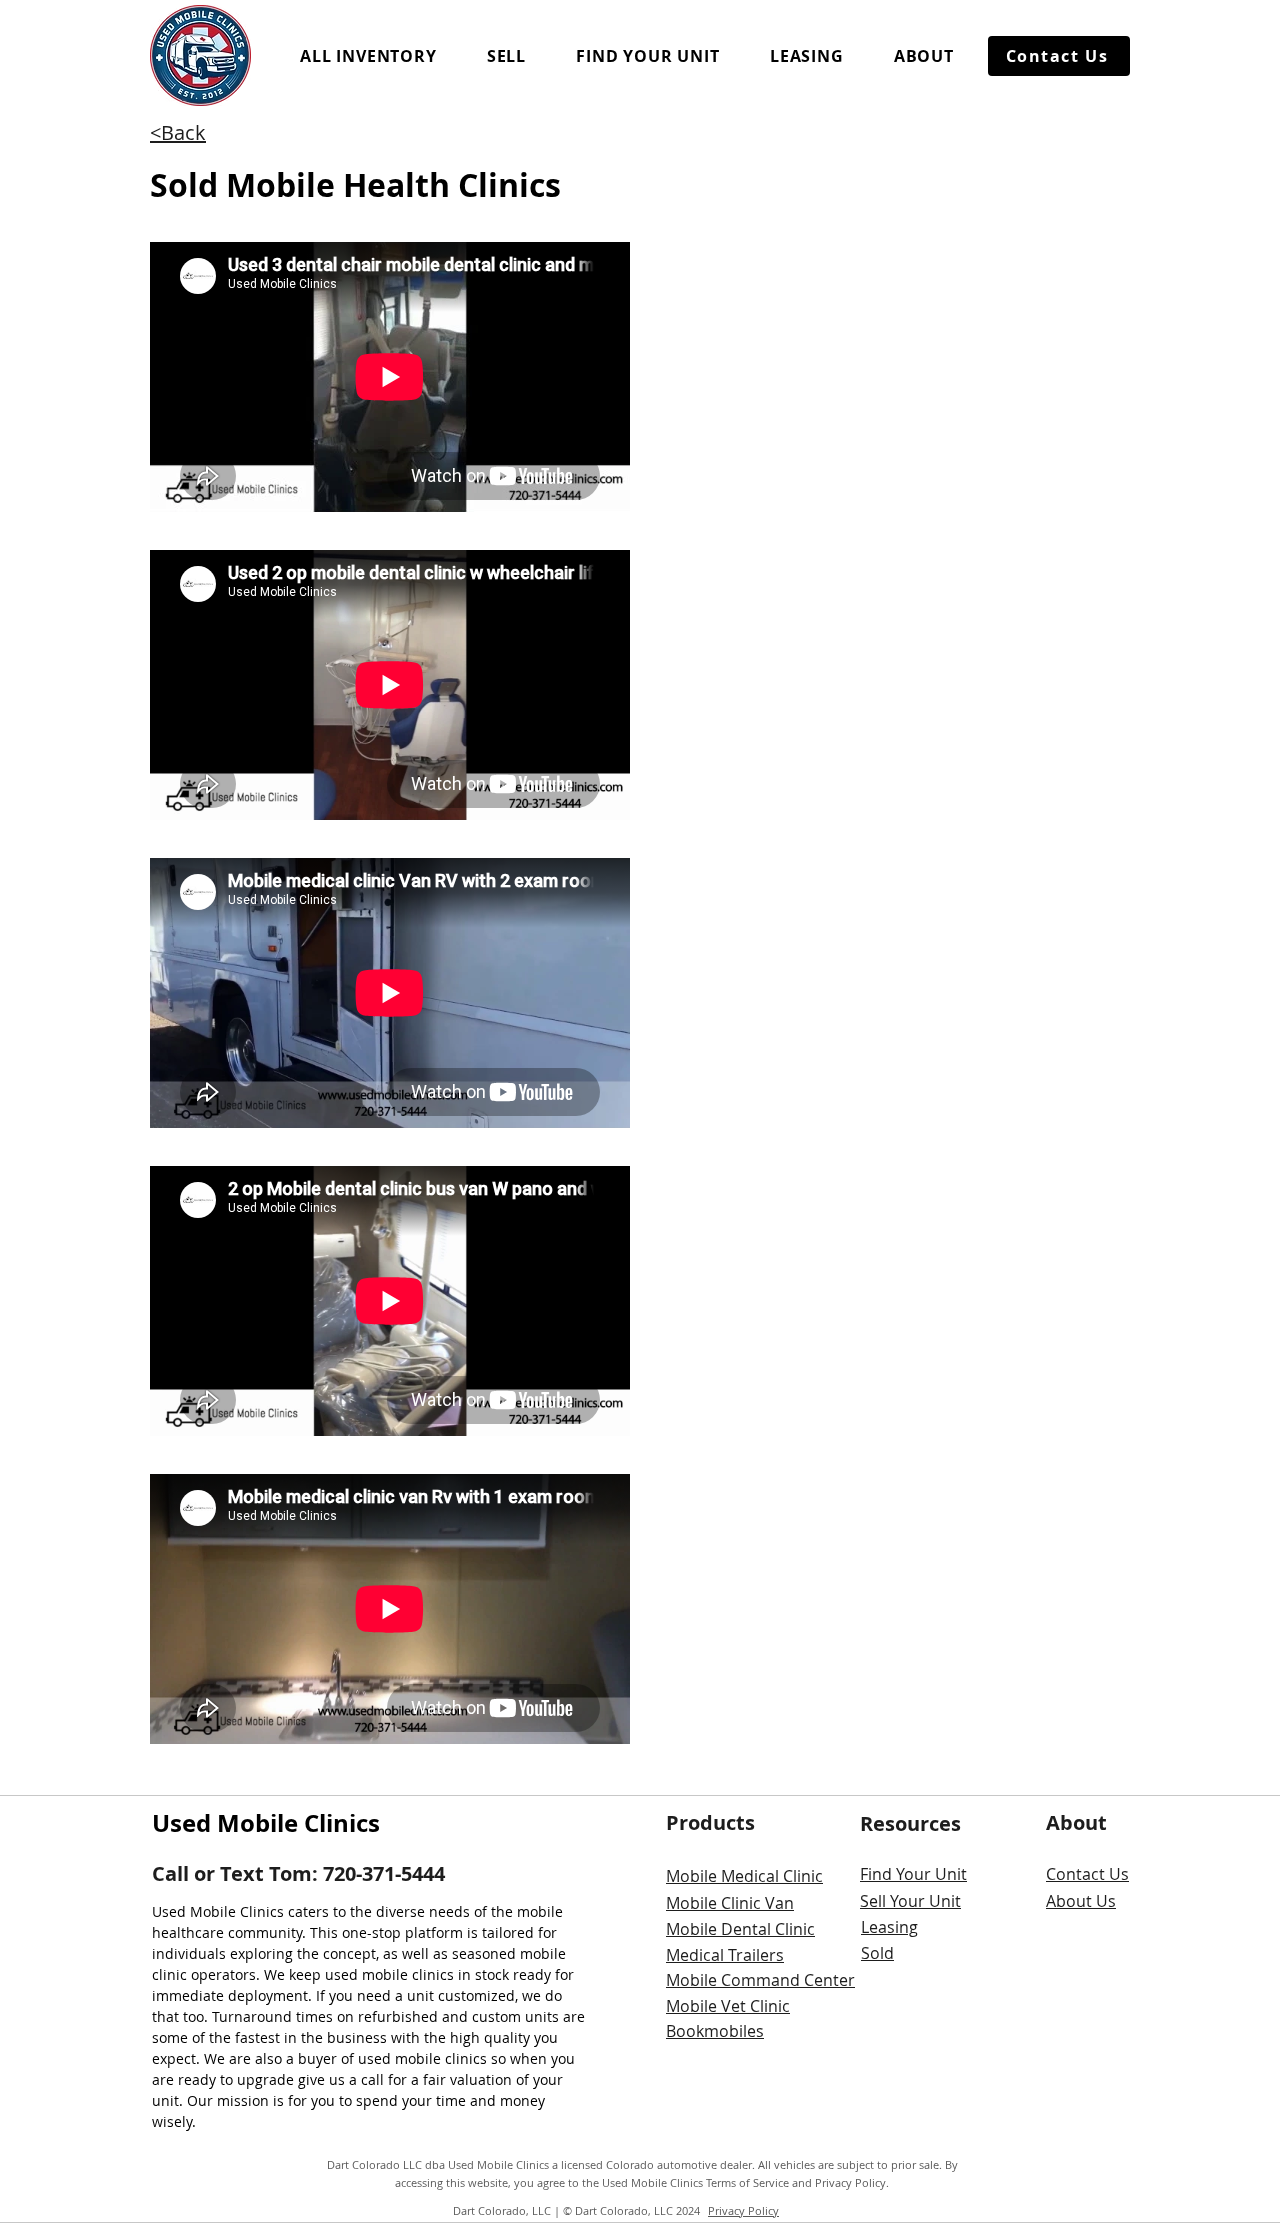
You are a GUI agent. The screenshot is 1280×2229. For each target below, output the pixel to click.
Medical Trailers (725, 1955)
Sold (877, 1953)
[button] (368, 56)
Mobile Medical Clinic (744, 1876)
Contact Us (1087, 1874)
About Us (1081, 1901)
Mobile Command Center (760, 1980)
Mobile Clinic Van (730, 1903)
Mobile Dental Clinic (740, 1929)
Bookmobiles (715, 2031)
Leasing (889, 1927)
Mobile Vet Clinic (728, 2006)
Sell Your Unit (910, 1901)
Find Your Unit (913, 1874)
